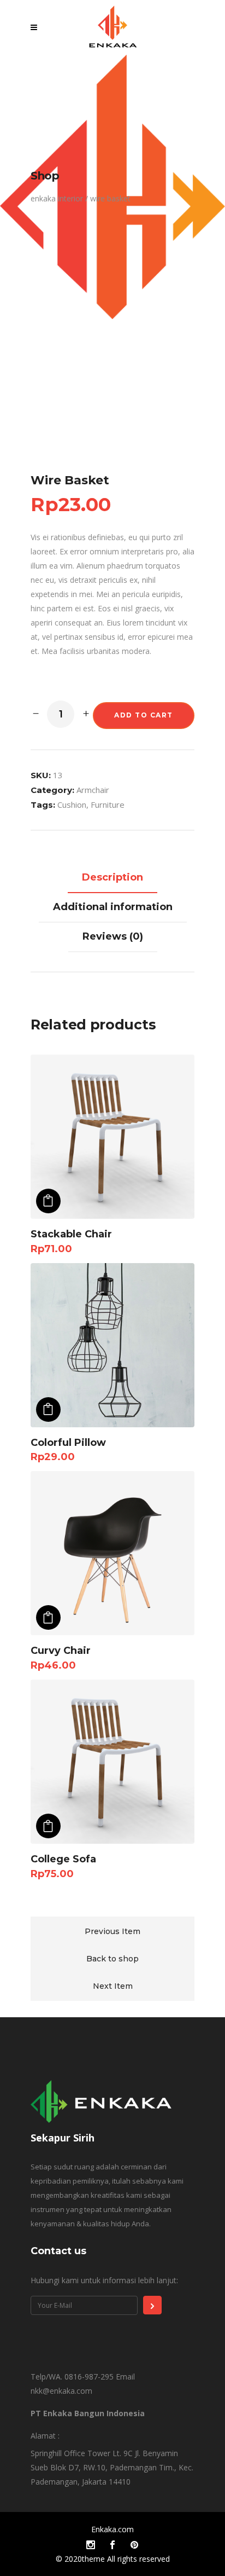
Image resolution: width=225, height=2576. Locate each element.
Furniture (108, 804)
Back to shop (112, 1959)
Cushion (72, 804)
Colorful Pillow (68, 1443)
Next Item (113, 1986)
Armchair (93, 790)
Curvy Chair (61, 1651)
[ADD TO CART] (48, 1201)
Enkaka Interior (57, 199)
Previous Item (112, 1931)
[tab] (112, 878)
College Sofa (63, 1859)
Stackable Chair (71, 1234)
